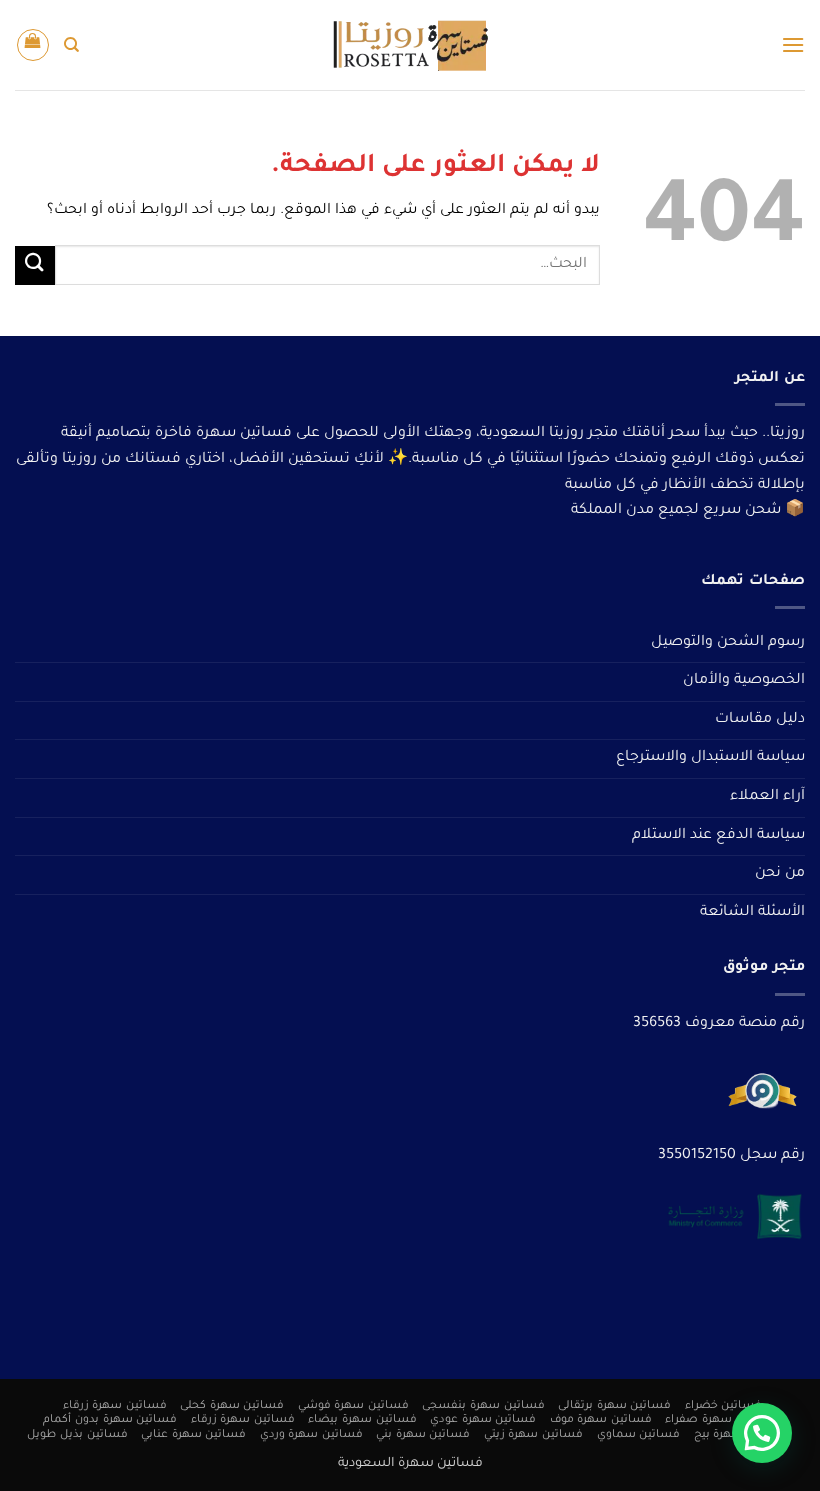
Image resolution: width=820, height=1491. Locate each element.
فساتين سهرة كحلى (232, 1406)
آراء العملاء (767, 797)
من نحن (780, 874)
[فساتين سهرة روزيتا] (410, 45)
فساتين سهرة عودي (483, 1420)
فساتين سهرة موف (601, 1420)
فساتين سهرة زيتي (533, 1435)
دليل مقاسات (760, 720)
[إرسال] (35, 265)
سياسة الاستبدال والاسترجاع (710, 758)
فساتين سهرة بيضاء (362, 1420)
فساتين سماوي (639, 1435)
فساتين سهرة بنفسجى (483, 1406)
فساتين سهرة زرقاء (115, 1406)
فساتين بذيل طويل (77, 1435)
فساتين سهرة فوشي (353, 1406)
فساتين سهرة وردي (311, 1435)
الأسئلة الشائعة (752, 913)
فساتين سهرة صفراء (720, 1420)
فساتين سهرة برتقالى (614, 1406)
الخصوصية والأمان (744, 681)
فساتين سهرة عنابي (193, 1435)
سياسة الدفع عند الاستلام (718, 836)
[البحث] (71, 45)
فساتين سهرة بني (423, 1435)
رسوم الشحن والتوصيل (728, 643)
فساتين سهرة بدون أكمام (110, 1420)
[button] (793, 44)
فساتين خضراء (724, 1406)
